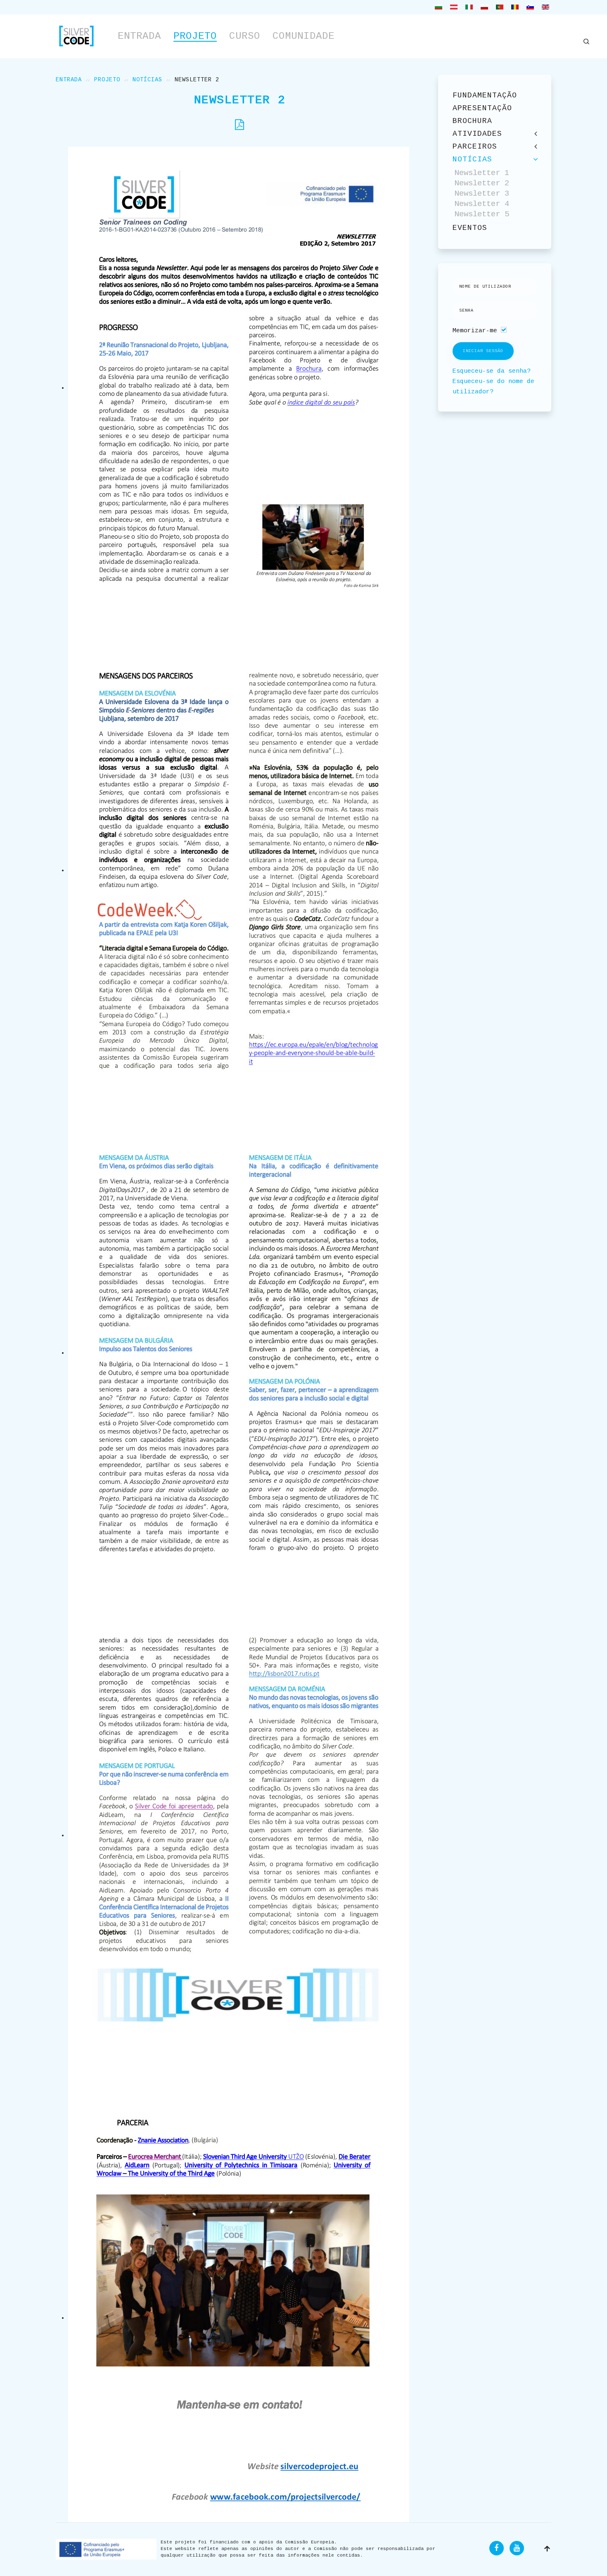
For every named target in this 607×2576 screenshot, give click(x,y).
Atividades (477, 134)
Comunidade (303, 36)
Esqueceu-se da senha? (492, 371)
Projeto (195, 36)
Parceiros (475, 147)
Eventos (470, 228)
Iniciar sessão (483, 351)
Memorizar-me (475, 331)
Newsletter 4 (482, 204)
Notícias (147, 80)
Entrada (139, 36)
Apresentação (482, 108)
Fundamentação (485, 95)
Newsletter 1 (482, 173)
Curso (245, 36)
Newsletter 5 (482, 214)
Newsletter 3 (482, 194)
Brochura (472, 121)
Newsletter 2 (482, 183)
